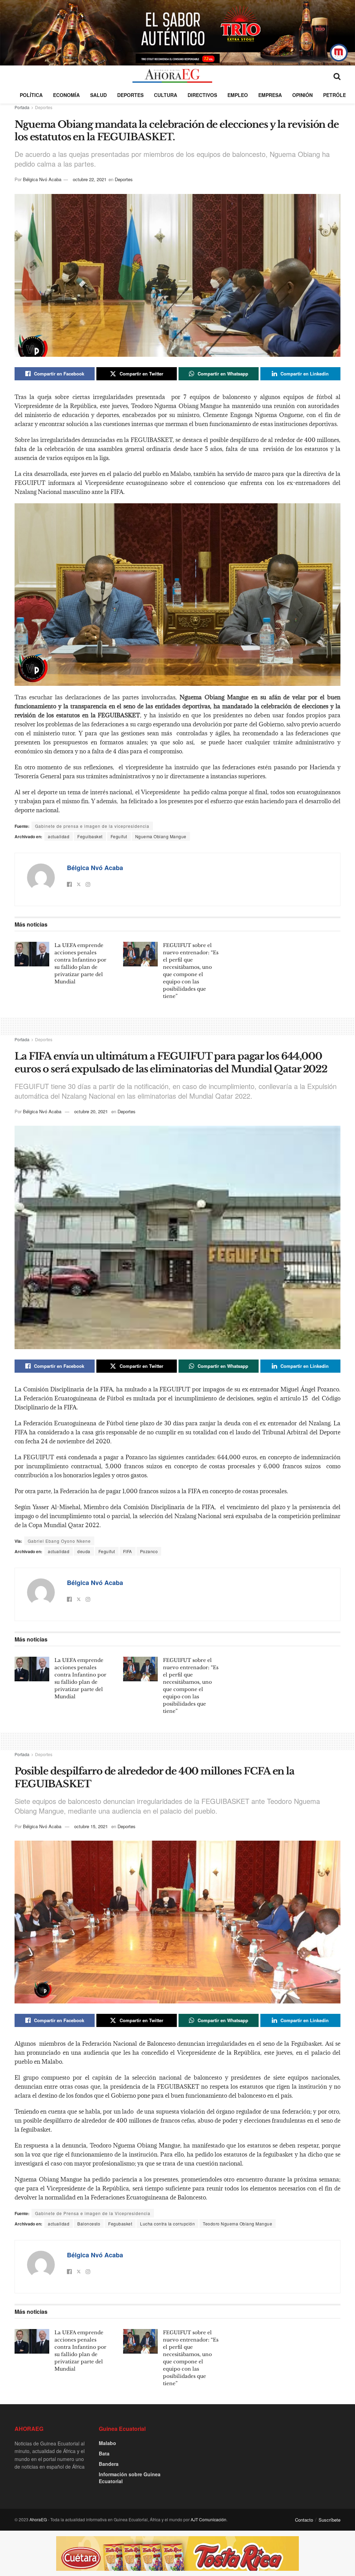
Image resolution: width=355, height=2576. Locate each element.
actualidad (59, 836)
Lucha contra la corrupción (167, 2224)
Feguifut (119, 836)
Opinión (302, 95)
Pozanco (149, 1551)
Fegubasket (120, 2224)
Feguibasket (90, 836)
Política (31, 95)
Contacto (304, 2520)
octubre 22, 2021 (90, 179)
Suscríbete (330, 2520)
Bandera (109, 2464)
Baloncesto (89, 2224)
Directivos (202, 95)
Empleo (238, 95)
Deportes (130, 95)
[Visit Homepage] (172, 76)
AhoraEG (38, 2519)
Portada (22, 107)
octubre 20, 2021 (91, 1111)
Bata (104, 2453)
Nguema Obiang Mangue (161, 836)
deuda (84, 1551)
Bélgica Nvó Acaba (42, 179)
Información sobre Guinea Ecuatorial (130, 2478)
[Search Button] (337, 76)
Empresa (270, 95)
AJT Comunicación (209, 2519)
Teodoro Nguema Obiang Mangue (237, 2224)
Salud (98, 95)
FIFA (128, 1551)
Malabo (107, 2443)
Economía (66, 95)
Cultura (166, 95)
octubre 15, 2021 (91, 1826)
